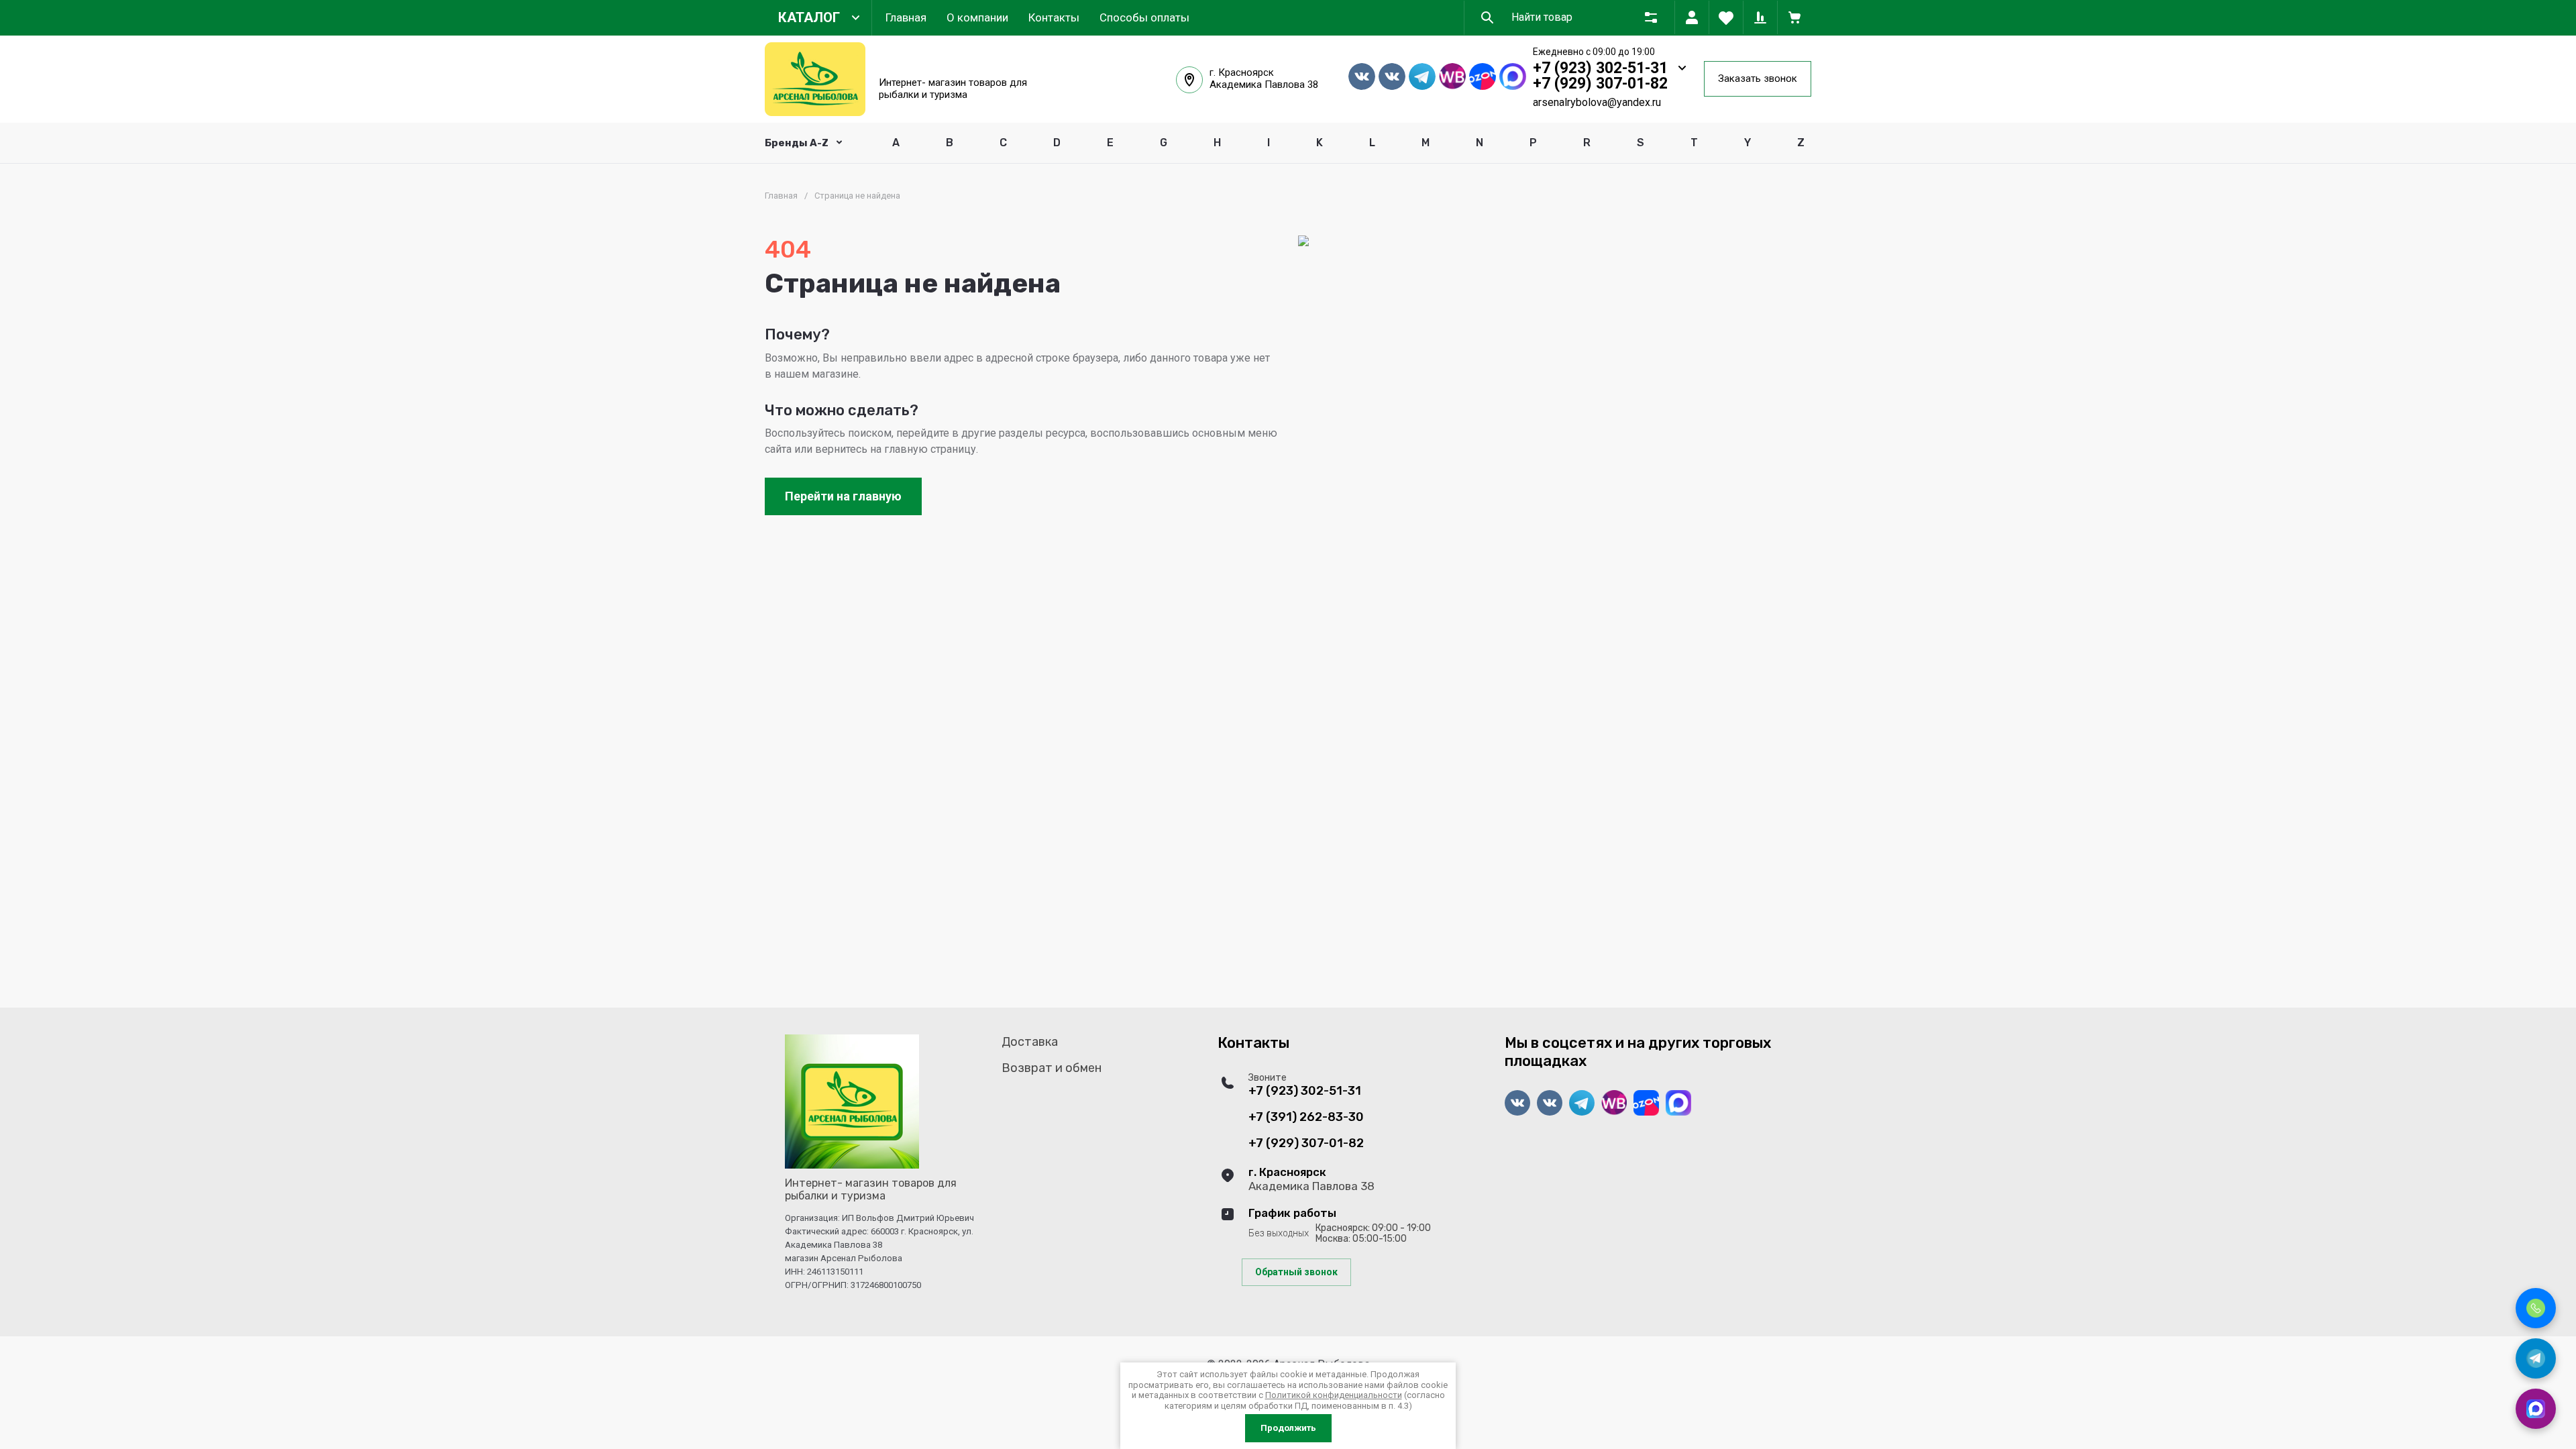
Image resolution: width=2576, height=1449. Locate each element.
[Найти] (1487, 17)
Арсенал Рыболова (956, 66)
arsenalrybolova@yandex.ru (1597, 102)
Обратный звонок (1296, 1272)
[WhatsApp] (2536, 1409)
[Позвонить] (2536, 1308)
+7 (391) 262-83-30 (1306, 1117)
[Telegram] (2536, 1358)
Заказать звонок (1758, 78)
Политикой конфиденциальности (1334, 1395)
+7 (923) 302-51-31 (1600, 68)
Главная (781, 196)
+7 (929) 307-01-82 (1600, 84)
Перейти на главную (843, 496)
